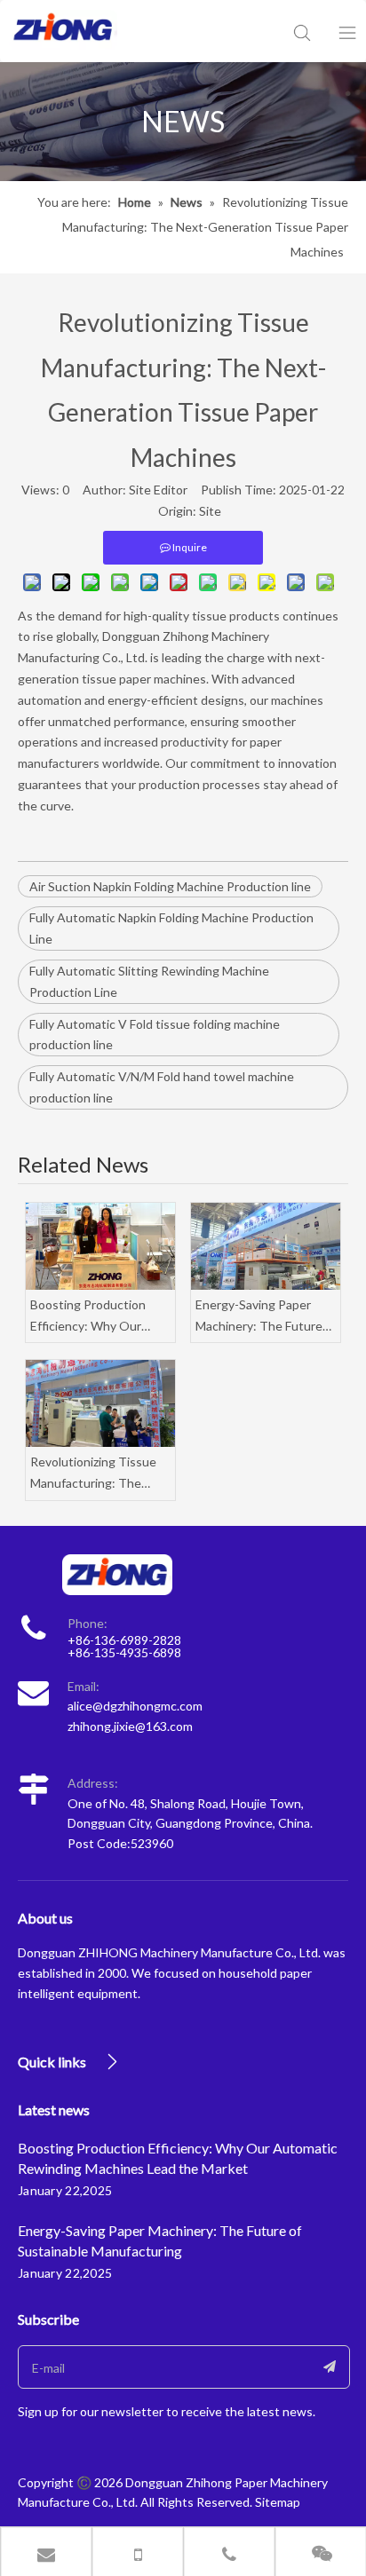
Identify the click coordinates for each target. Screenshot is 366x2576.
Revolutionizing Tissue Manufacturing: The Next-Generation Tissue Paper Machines (99, 1474)
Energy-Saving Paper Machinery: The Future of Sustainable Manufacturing (259, 1317)
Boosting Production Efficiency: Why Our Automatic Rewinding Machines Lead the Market (90, 1317)
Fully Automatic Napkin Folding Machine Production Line (171, 928)
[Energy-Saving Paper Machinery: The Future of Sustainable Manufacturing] (266, 1246)
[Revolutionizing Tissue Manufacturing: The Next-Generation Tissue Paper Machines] (100, 1403)
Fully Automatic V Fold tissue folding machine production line (155, 1035)
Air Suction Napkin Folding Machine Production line (170, 886)
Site (210, 511)
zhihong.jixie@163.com (130, 1726)
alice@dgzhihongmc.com (135, 1706)
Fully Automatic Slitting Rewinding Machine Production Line (149, 981)
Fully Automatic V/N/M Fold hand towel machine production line (162, 1087)
